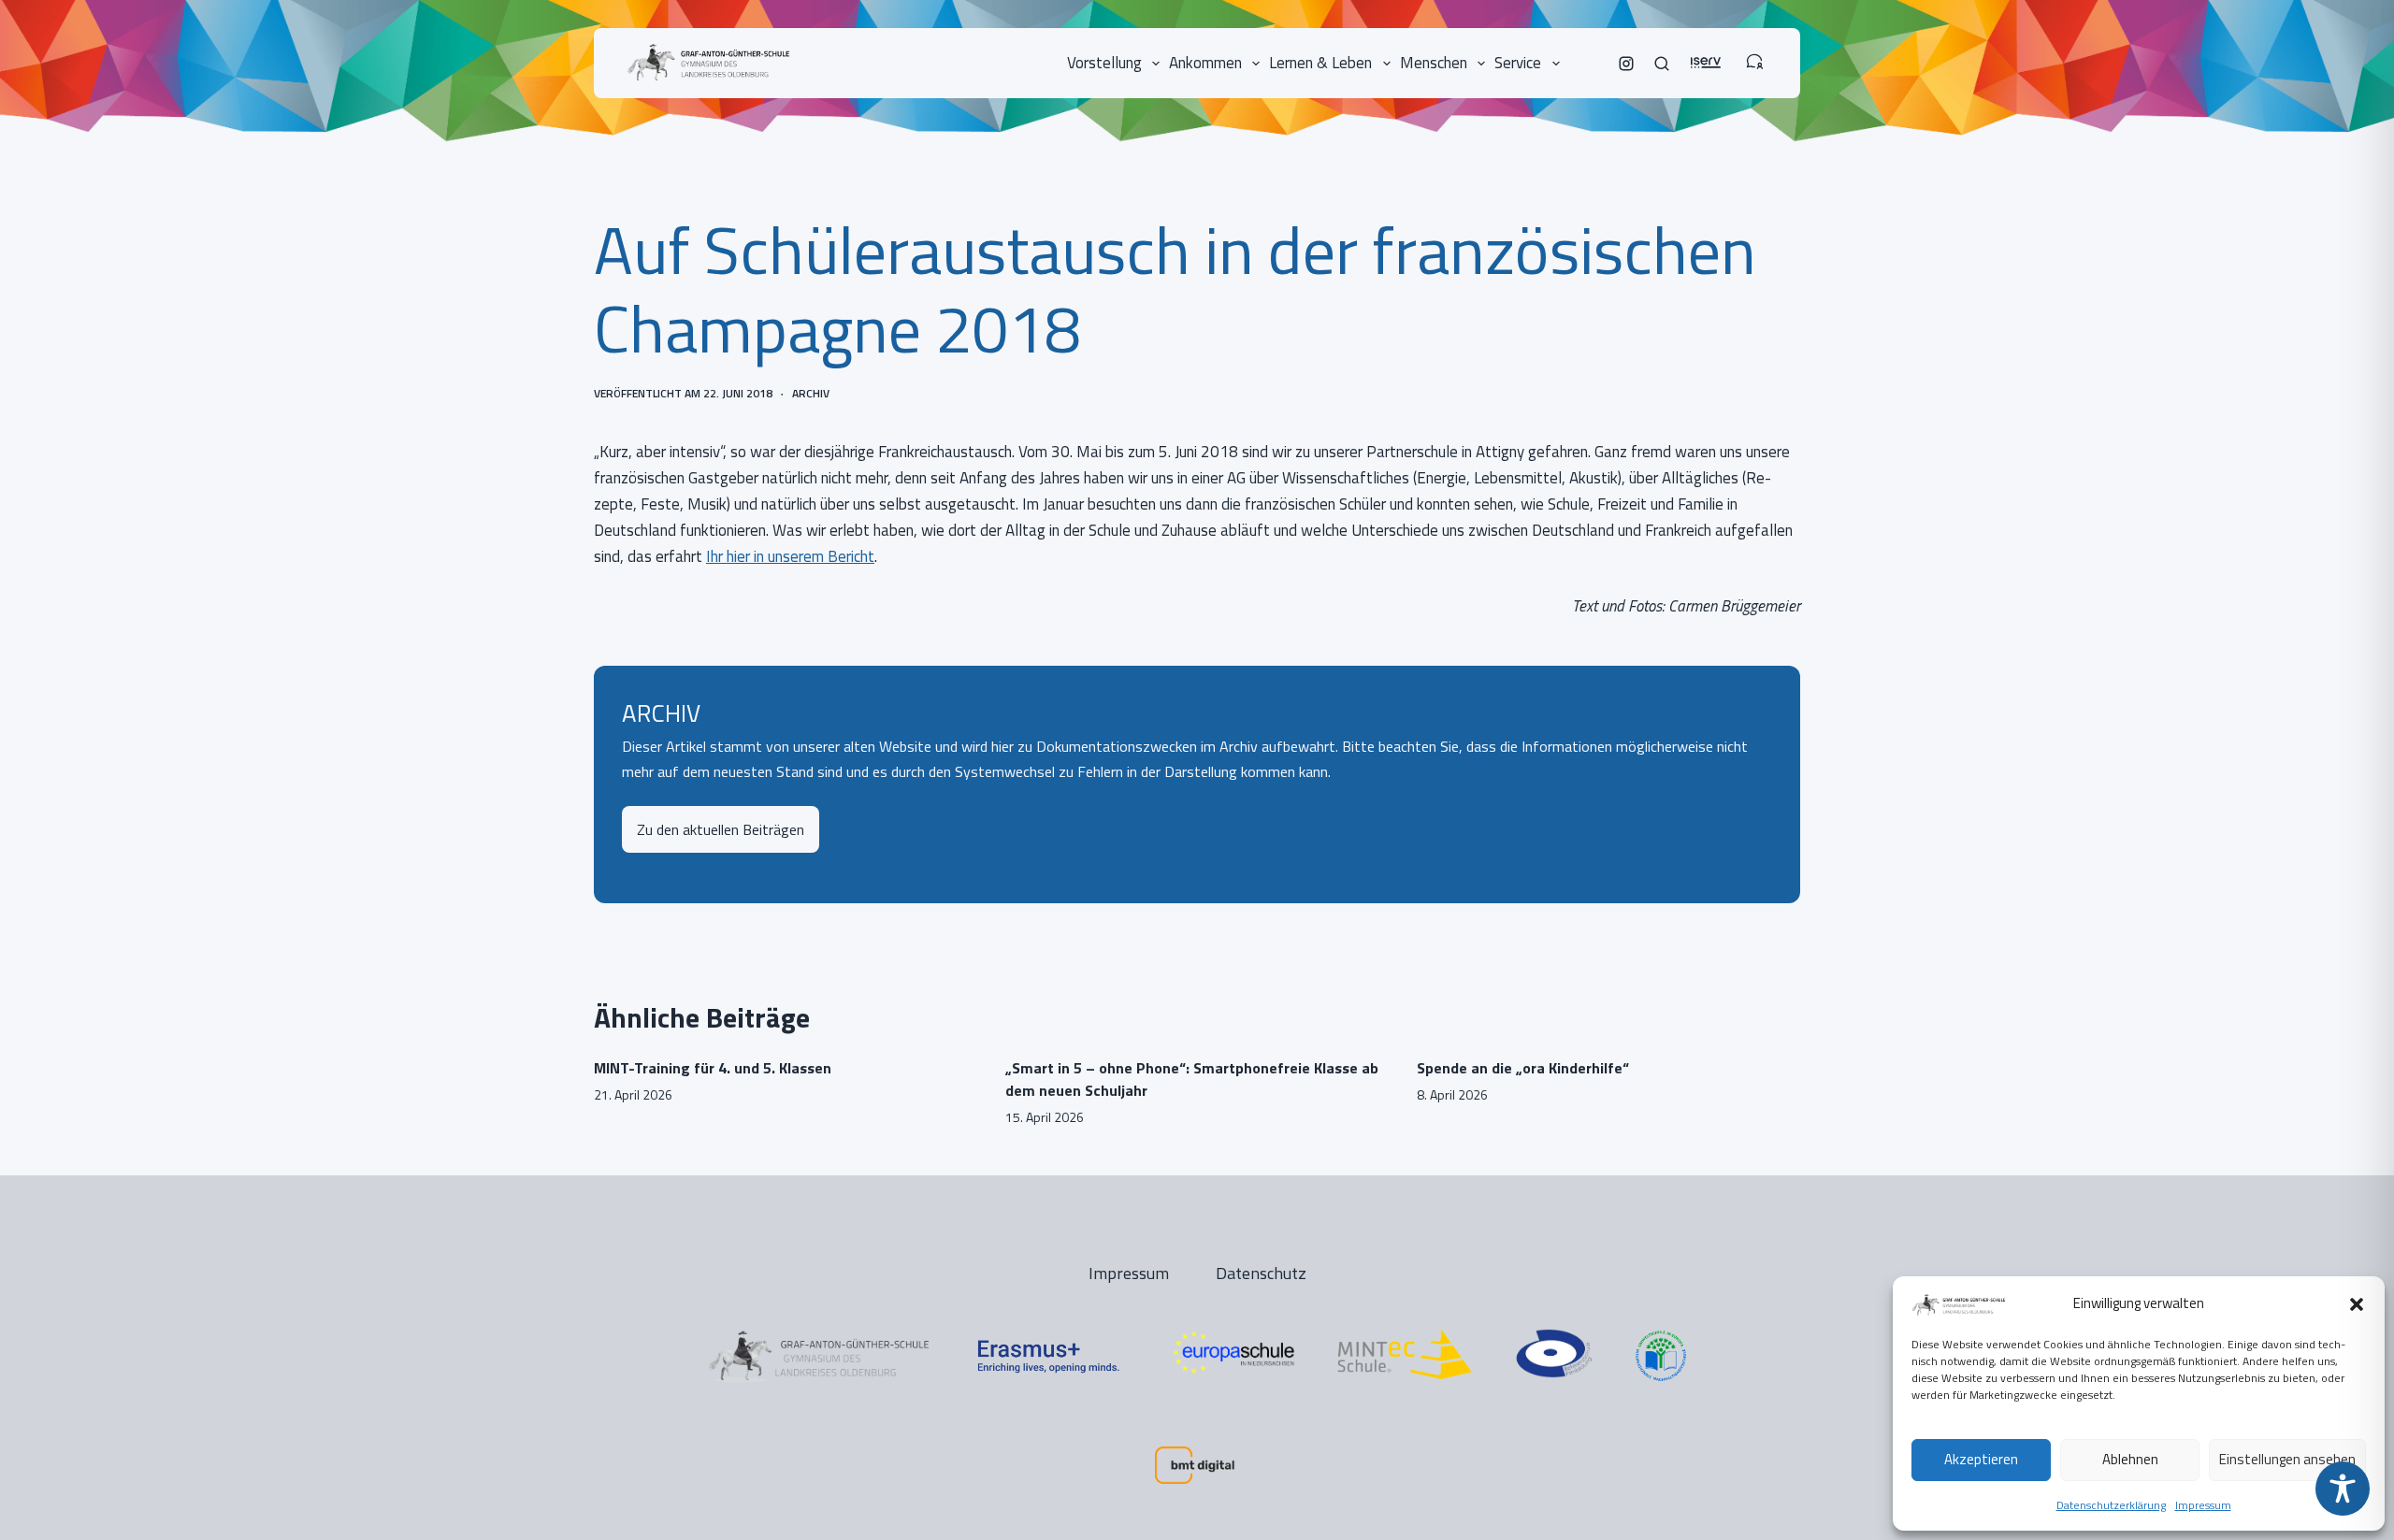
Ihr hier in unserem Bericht (790, 556)
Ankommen (1205, 63)
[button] (2357, 1304)
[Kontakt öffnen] (1754, 52)
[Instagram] (1626, 64)
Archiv (811, 393)
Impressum (2203, 1505)
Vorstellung (1104, 63)
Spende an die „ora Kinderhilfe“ (1523, 1068)
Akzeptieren (1981, 1459)
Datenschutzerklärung (2111, 1505)
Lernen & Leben (1320, 63)
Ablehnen (2130, 1459)
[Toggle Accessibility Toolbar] (2343, 1489)
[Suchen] (1662, 64)
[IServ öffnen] (1706, 52)
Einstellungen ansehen (2287, 1459)
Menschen (1434, 63)
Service (1518, 63)
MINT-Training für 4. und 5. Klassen (713, 1068)
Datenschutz (1261, 1273)
